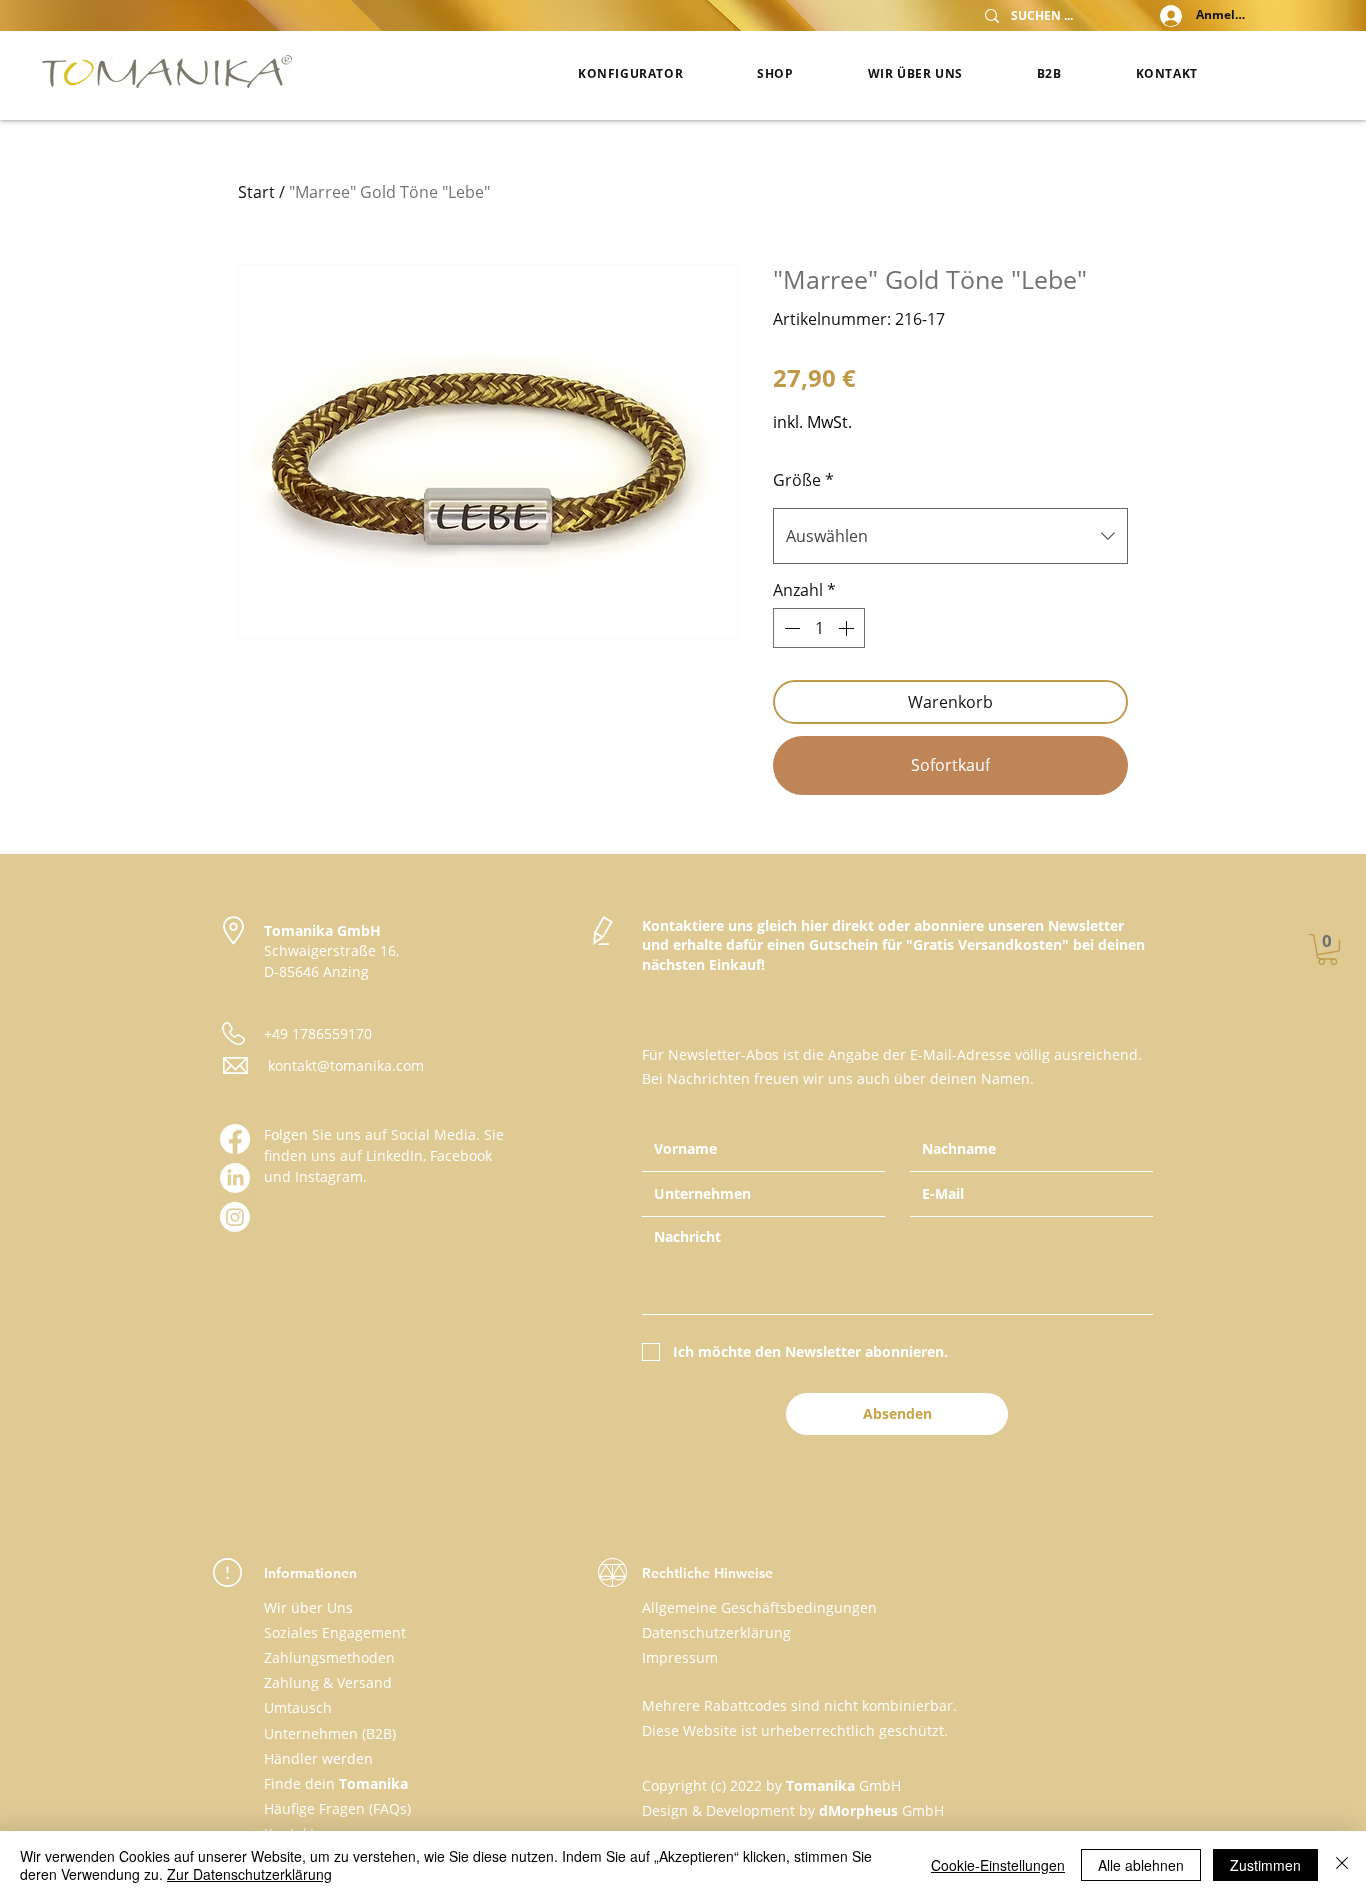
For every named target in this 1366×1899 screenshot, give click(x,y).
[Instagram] (235, 1217)
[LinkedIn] (235, 1178)
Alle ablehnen (1141, 1865)
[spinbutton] (819, 628)
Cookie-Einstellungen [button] (998, 1865)
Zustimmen (1265, 1865)
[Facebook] (235, 1139)
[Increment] (848, 628)
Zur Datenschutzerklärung (249, 1874)
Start (256, 192)
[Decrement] (790, 628)
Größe (803, 480)
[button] (1327, 949)
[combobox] (950, 536)
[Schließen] (1342, 1865)
